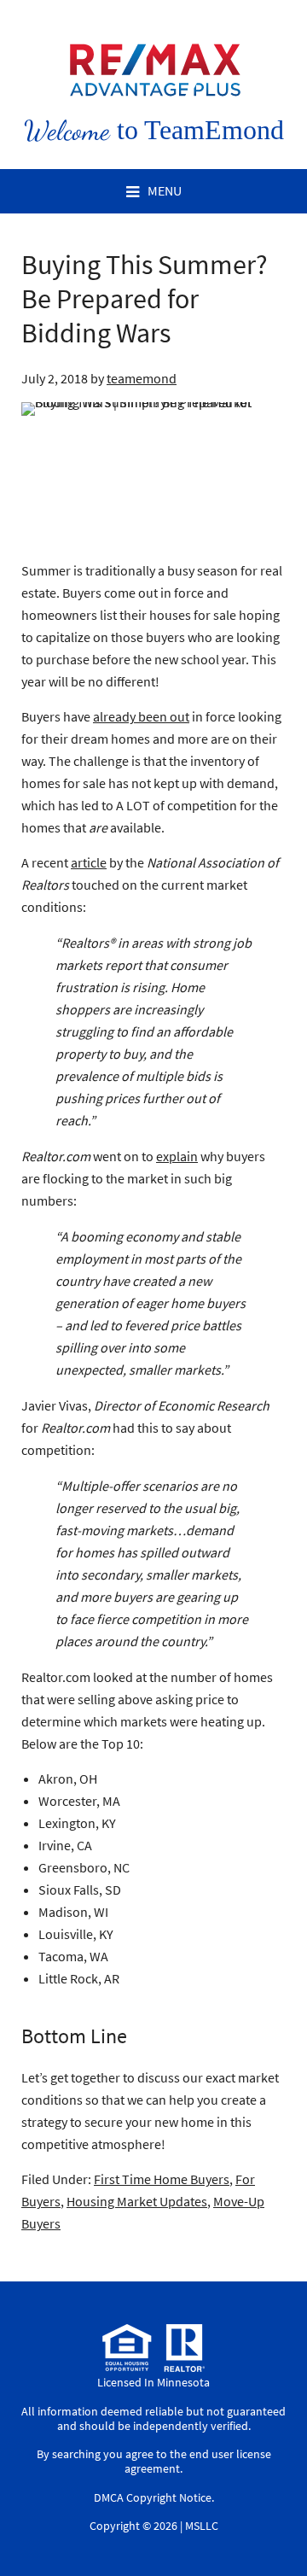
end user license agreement (198, 2461)
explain (177, 1156)
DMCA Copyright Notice (153, 2497)
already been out (141, 716)
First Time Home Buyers (162, 2179)
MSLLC (202, 2526)
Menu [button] (165, 190)
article (89, 862)
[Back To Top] (276, 2528)
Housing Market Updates (137, 2201)
